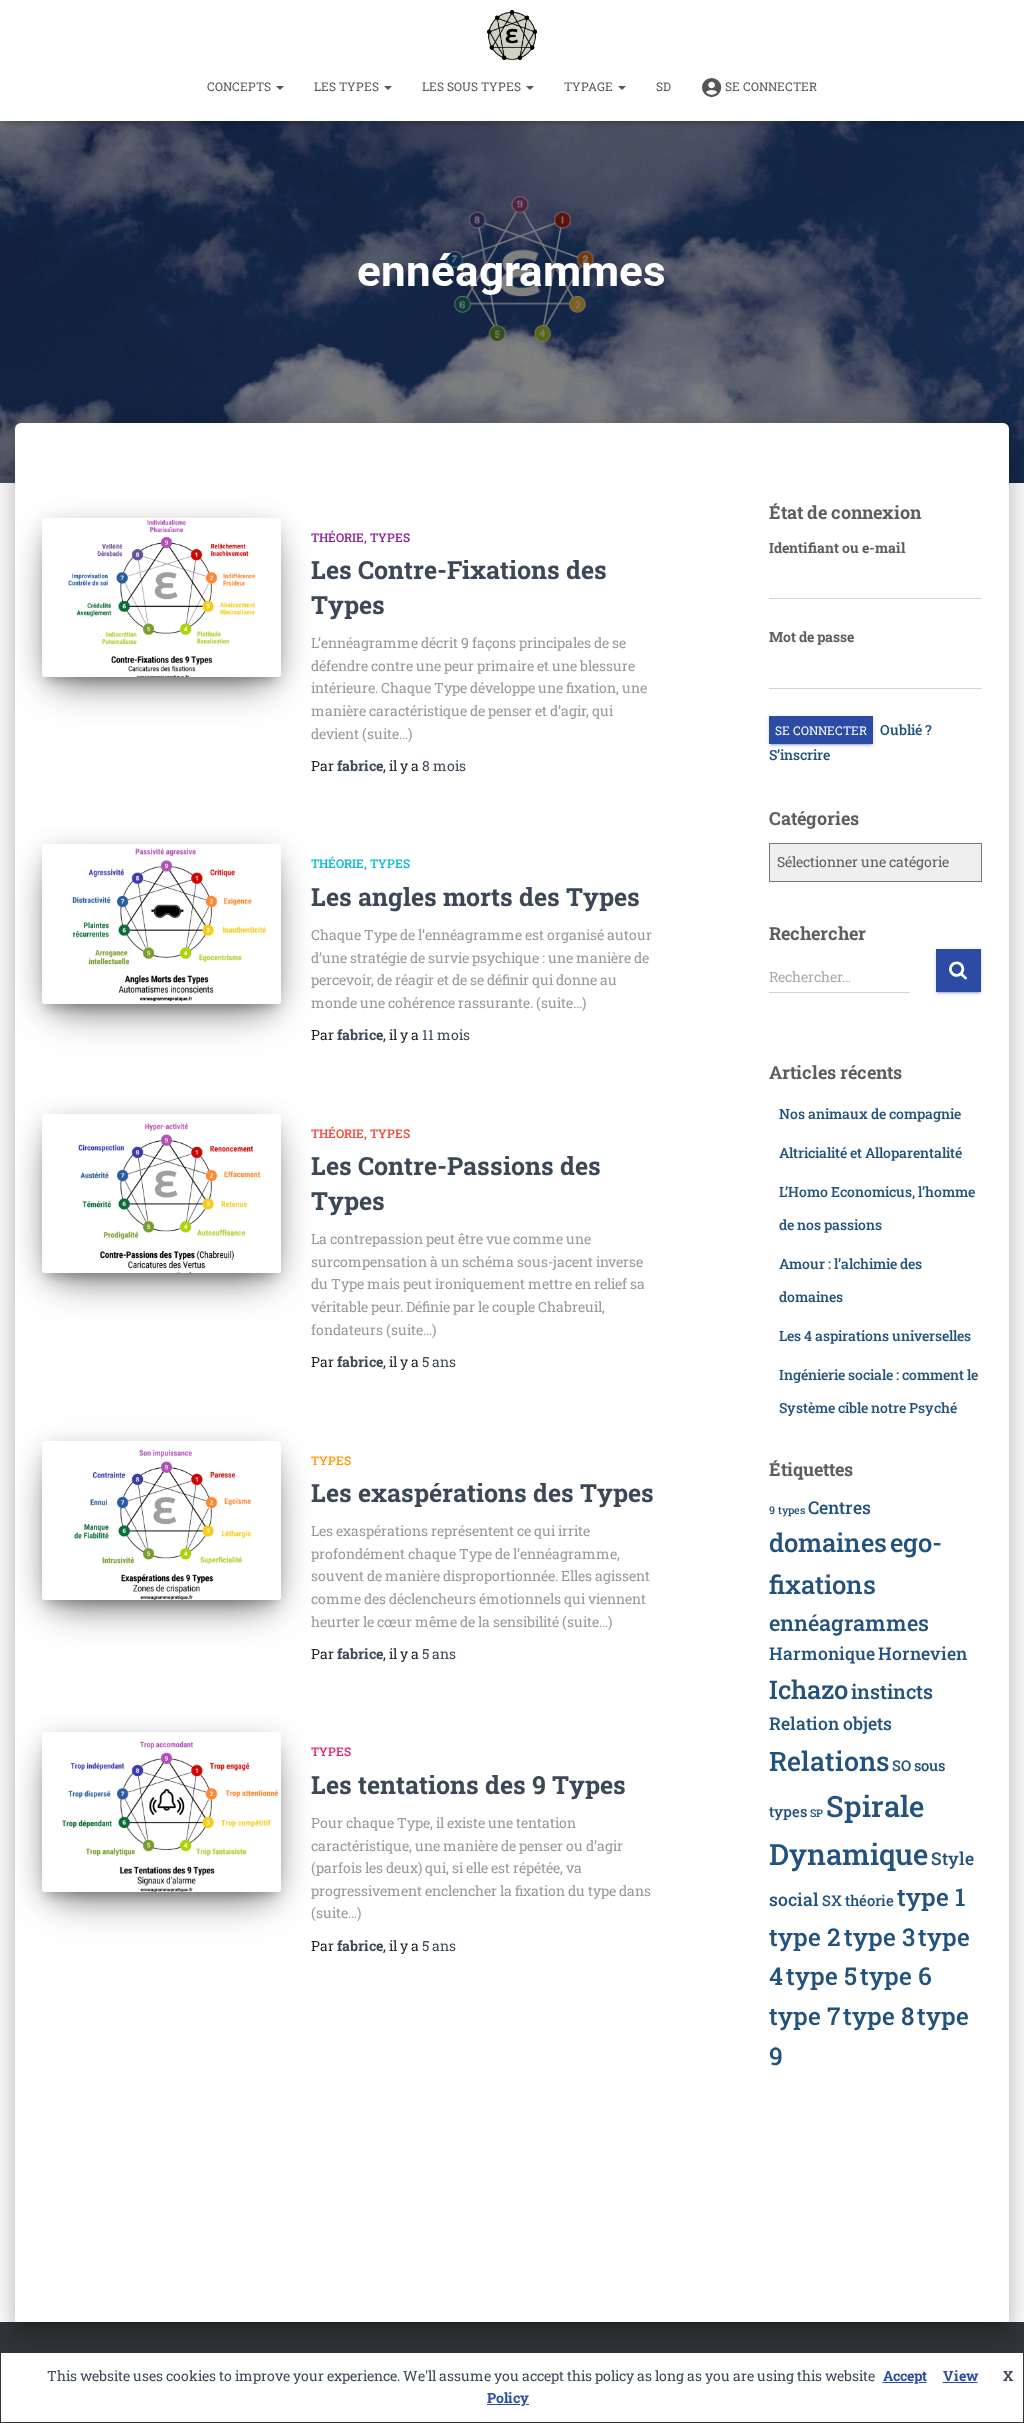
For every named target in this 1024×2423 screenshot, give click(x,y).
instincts (892, 1691)
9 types (787, 1510)
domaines (828, 1542)
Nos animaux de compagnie (870, 1113)
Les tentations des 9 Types (468, 1784)
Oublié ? (906, 729)
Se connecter (771, 86)
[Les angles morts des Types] (161, 924)
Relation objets (830, 1723)
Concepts (240, 86)
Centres (839, 1507)
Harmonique (822, 1653)
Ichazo (808, 1689)
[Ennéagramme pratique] (512, 35)
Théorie (337, 537)
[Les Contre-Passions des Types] (161, 1194)
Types (390, 537)
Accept (905, 2375)
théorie (869, 1900)
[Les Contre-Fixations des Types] (161, 598)
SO (901, 1765)
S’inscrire (799, 754)
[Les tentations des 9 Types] (161, 1812)
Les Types (348, 86)
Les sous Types (473, 86)
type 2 (805, 1936)
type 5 (821, 1975)
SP (816, 1813)
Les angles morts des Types (475, 896)
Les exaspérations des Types (482, 1492)
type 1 (931, 1896)
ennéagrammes (849, 1622)
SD (663, 86)
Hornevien (922, 1653)
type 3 (879, 1936)
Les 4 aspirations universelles (875, 1335)
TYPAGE (590, 86)
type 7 (804, 2015)
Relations (829, 1760)
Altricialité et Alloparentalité (870, 1152)
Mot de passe (811, 636)
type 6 (896, 1975)
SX (832, 1900)
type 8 (878, 2015)
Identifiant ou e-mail (837, 547)
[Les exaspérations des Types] (161, 1521)
